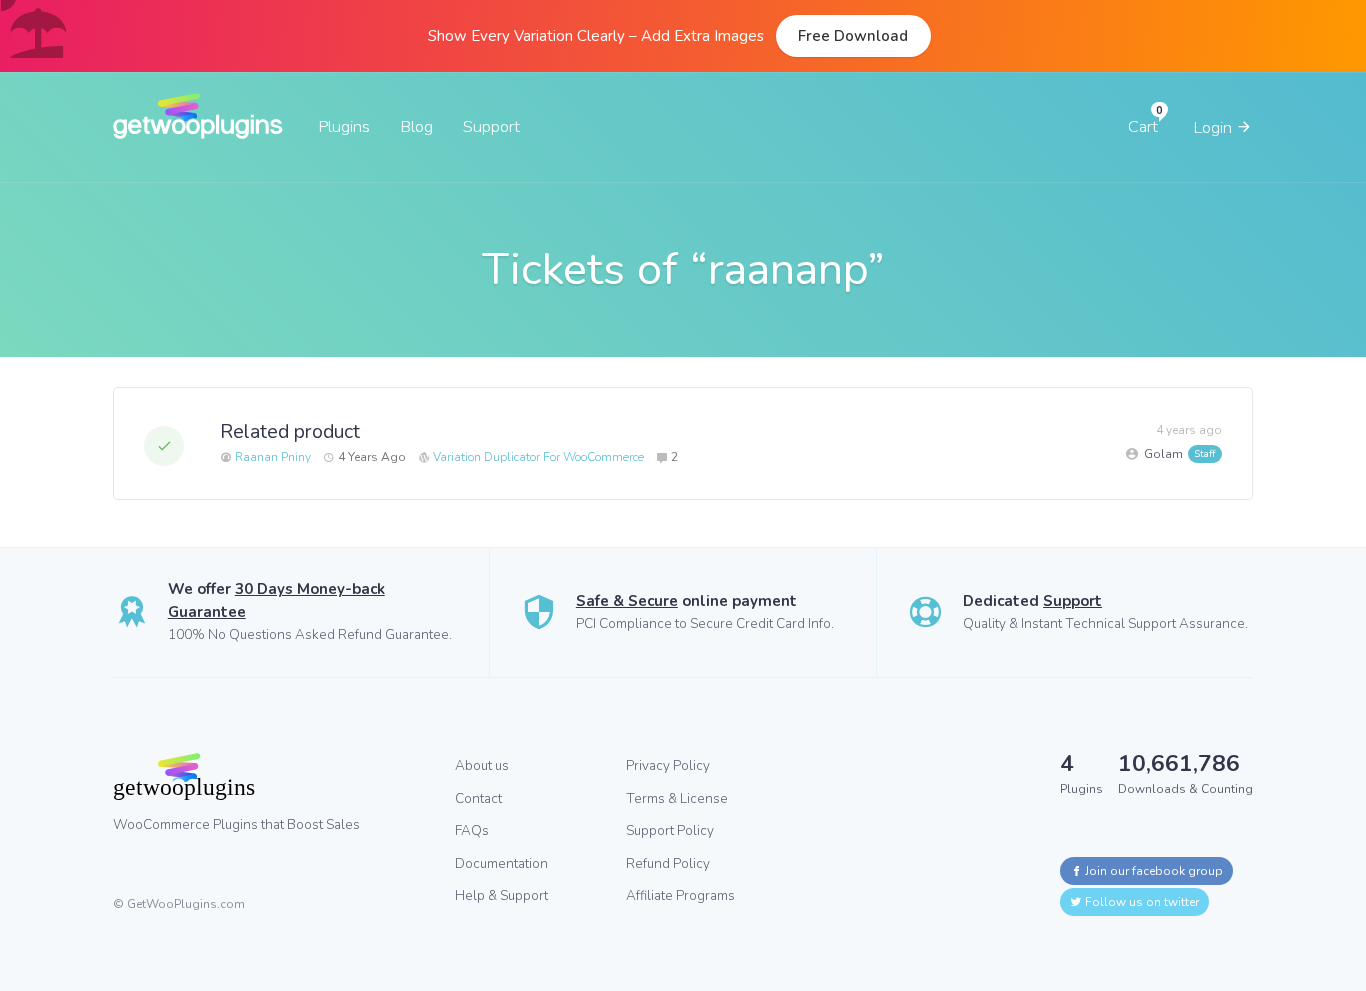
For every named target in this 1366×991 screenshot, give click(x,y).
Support (491, 126)
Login (1214, 127)
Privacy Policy (668, 765)
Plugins (344, 126)
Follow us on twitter (1140, 902)
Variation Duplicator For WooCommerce (538, 457)
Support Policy (670, 830)
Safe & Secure (627, 601)
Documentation (501, 863)
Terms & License (677, 798)
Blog (416, 126)
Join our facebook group (1152, 871)
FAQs (472, 830)
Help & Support (501, 895)
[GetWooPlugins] (269, 776)
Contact (478, 798)
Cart (1143, 126)
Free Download (853, 36)
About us (482, 765)
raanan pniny (271, 457)
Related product (290, 431)
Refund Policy (668, 863)
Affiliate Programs (680, 895)
